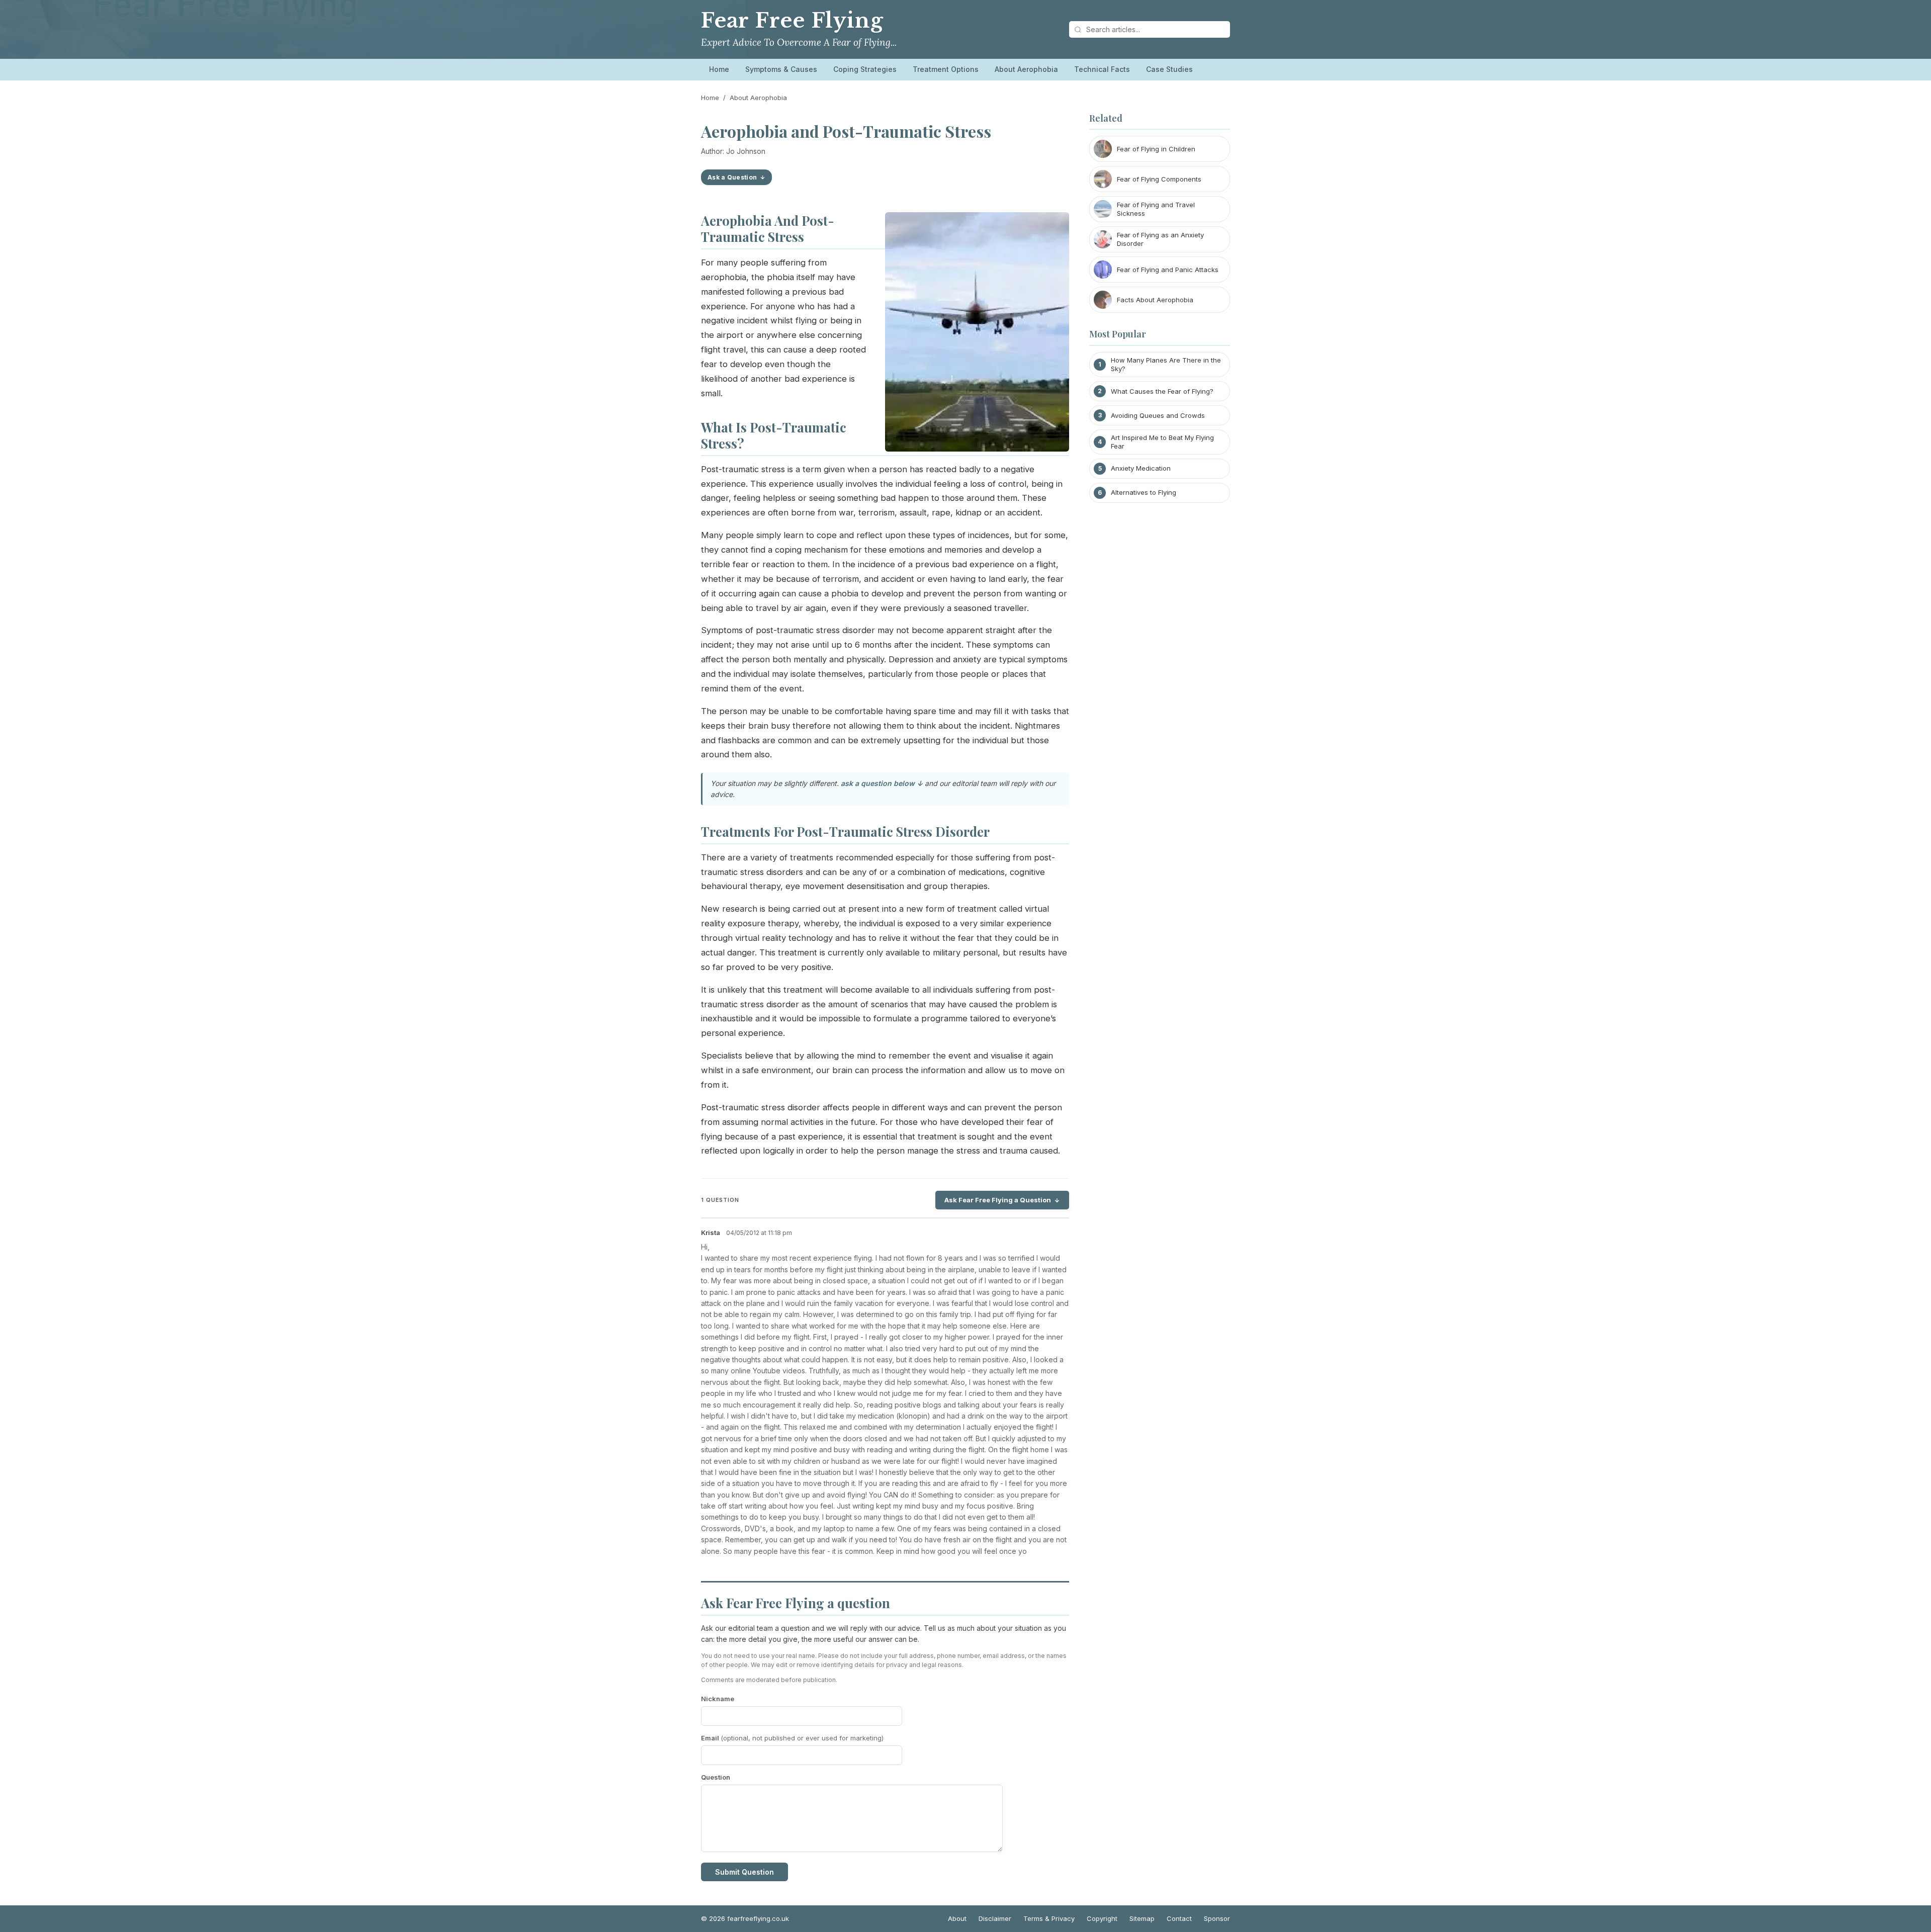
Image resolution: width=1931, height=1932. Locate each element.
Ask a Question (732, 177)
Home (719, 69)
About (957, 1918)
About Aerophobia (1026, 69)
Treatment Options (946, 69)
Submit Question (744, 1872)
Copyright (1102, 1918)
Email (792, 1738)
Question (716, 1777)
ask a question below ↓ (882, 783)
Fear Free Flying (792, 21)
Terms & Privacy (1049, 1918)
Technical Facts (1102, 69)
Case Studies (1169, 69)
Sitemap (1142, 1918)
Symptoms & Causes (781, 69)
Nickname (718, 1699)
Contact (1179, 1918)
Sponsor (1217, 1918)
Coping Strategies (865, 69)
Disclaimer (995, 1918)
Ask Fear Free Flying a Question (998, 1200)
